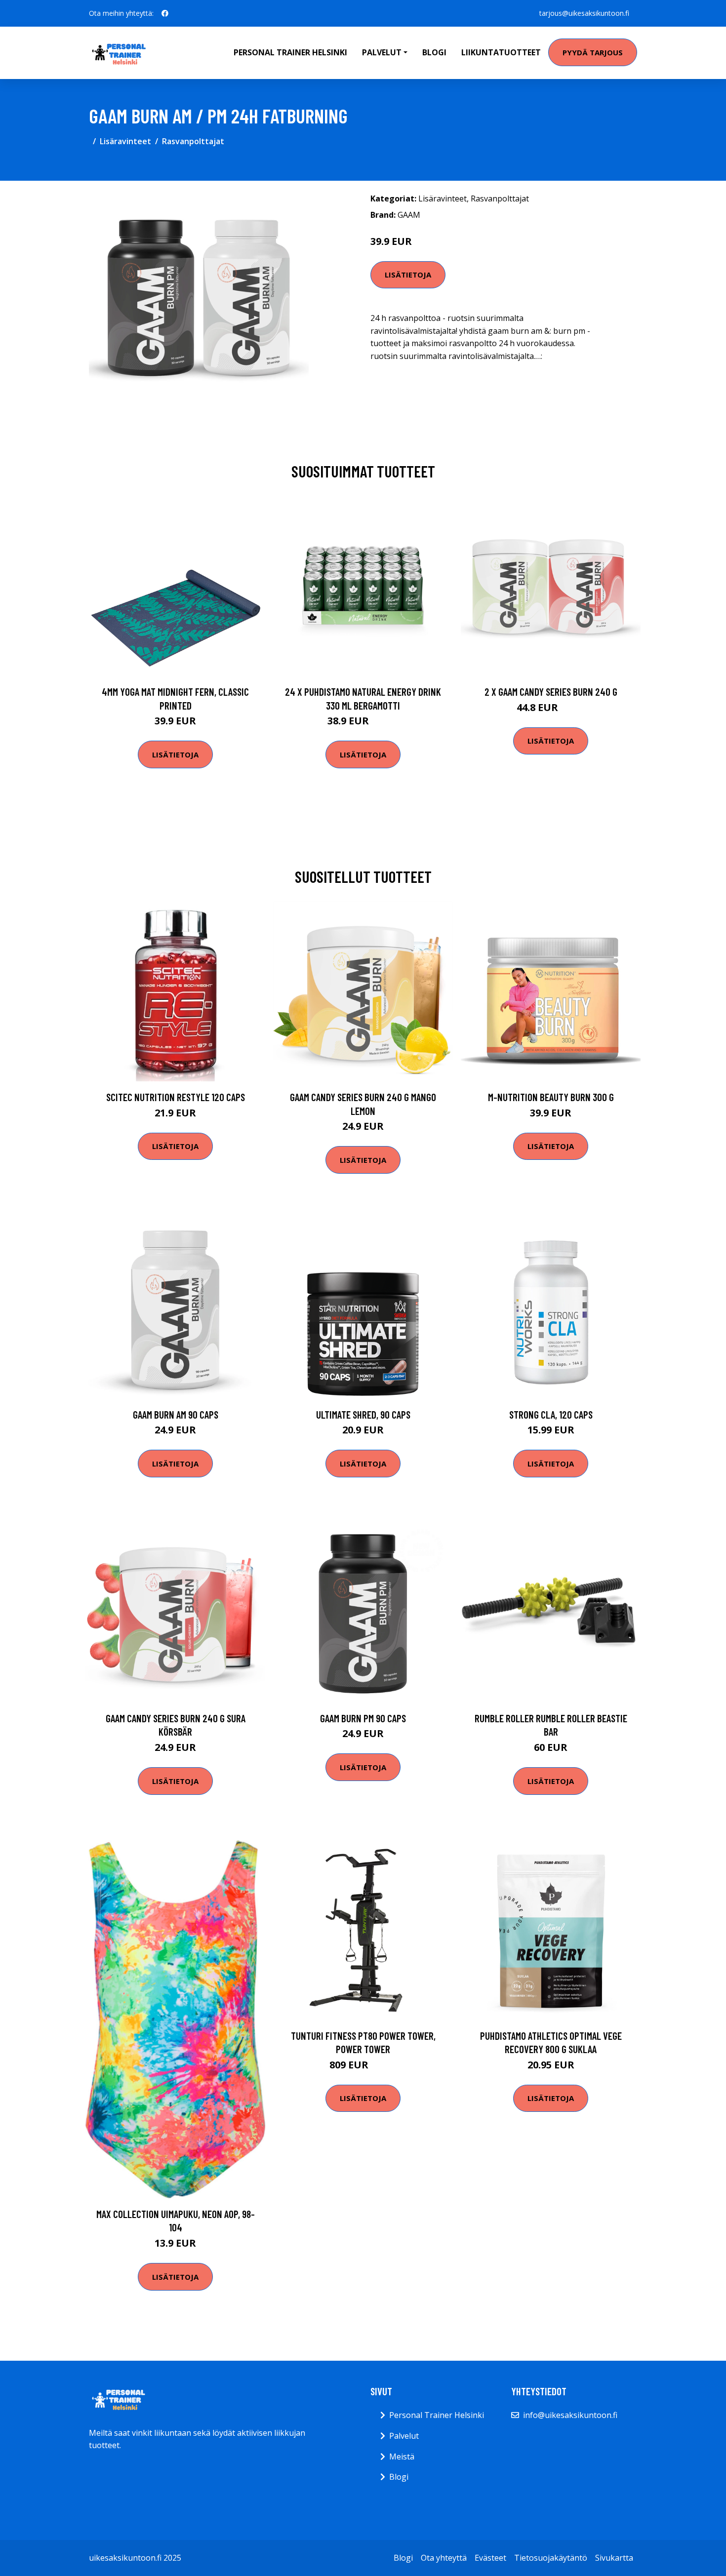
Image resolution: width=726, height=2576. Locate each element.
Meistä (402, 2457)
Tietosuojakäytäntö (551, 2558)
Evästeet (490, 2558)
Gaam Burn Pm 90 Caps (363, 1718)
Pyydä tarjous (593, 52)
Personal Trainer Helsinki (290, 52)
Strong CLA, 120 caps (551, 1414)
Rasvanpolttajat (193, 141)
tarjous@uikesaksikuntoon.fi (584, 13)
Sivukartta (614, 2558)
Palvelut (404, 2436)
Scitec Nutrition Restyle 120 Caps (176, 1097)
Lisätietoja (408, 275)
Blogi (434, 52)
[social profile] (165, 13)
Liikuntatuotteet (501, 52)
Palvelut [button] (382, 52)
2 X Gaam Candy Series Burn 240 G (551, 692)
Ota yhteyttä (444, 2558)
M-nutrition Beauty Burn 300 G (551, 1097)
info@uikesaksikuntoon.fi (570, 2415)
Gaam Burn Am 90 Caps (176, 1414)
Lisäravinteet (125, 141)
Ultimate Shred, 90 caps (363, 1414)
